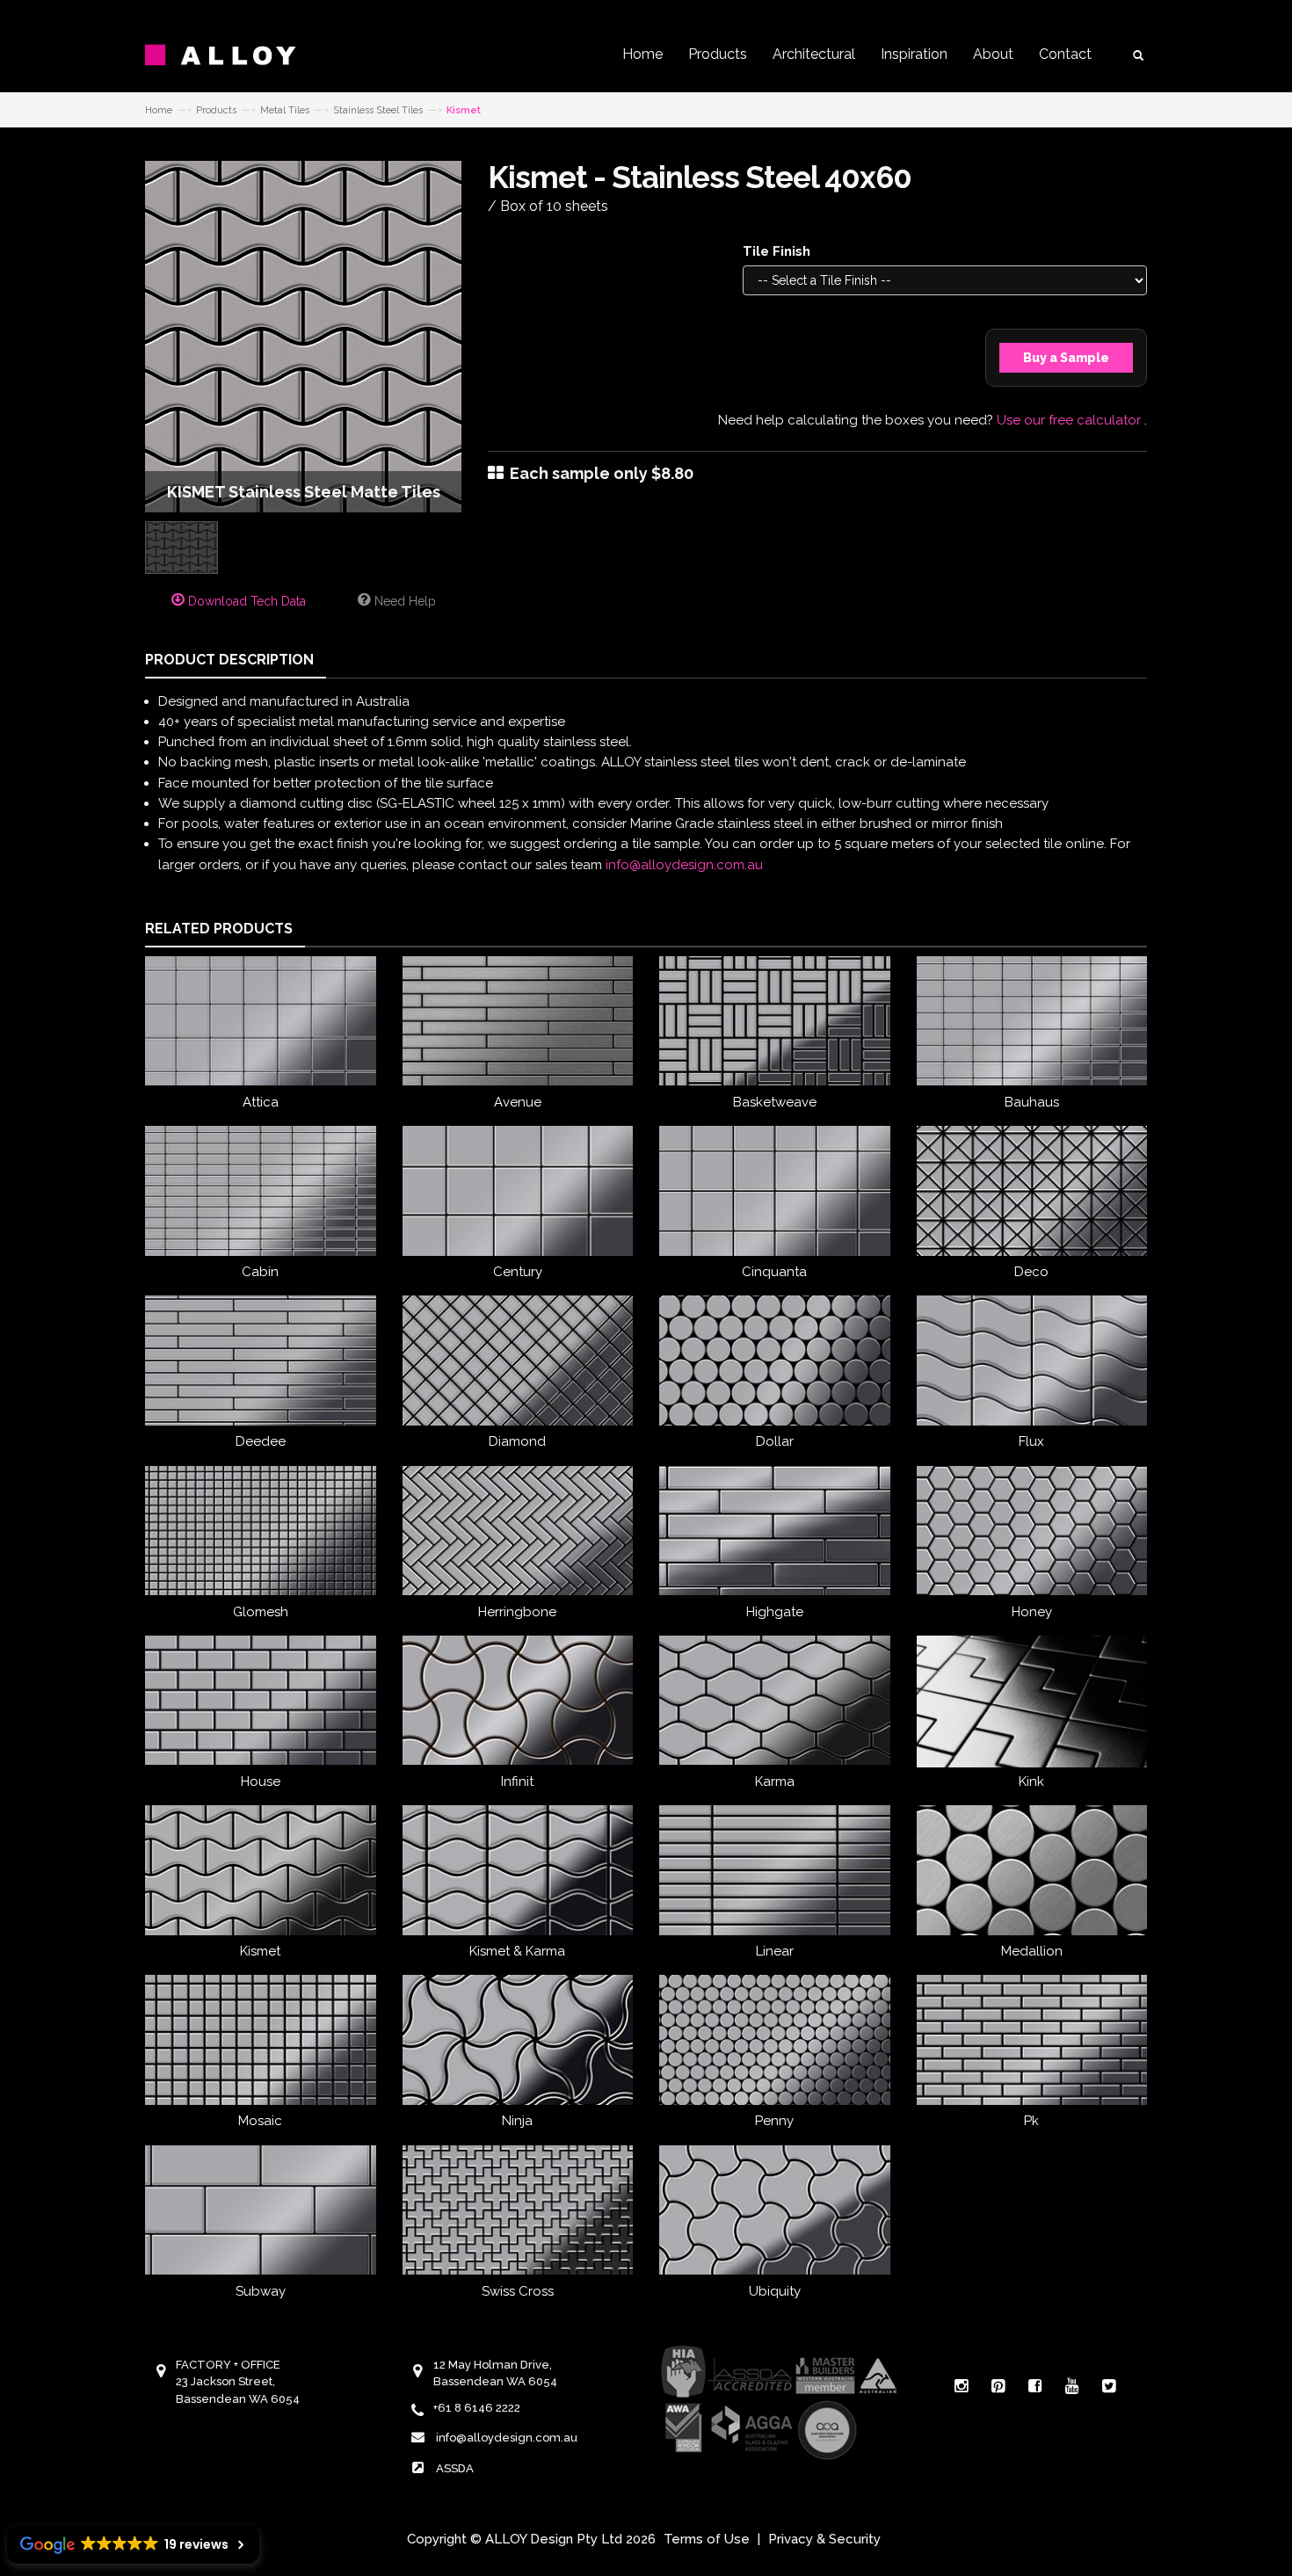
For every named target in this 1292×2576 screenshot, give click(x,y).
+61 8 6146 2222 (477, 2408)
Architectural (814, 54)
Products (718, 54)
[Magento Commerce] (233, 55)
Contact (1065, 54)
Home (642, 54)
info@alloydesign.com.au (684, 865)
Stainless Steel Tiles (378, 110)
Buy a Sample (1066, 358)
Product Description (229, 660)
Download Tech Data (245, 601)
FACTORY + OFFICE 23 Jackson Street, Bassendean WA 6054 (238, 2382)
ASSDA (455, 2468)
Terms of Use (707, 2539)
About (993, 54)
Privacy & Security (824, 2539)
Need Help (403, 601)
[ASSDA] (778, 2401)
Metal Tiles (285, 110)
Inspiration (914, 54)
